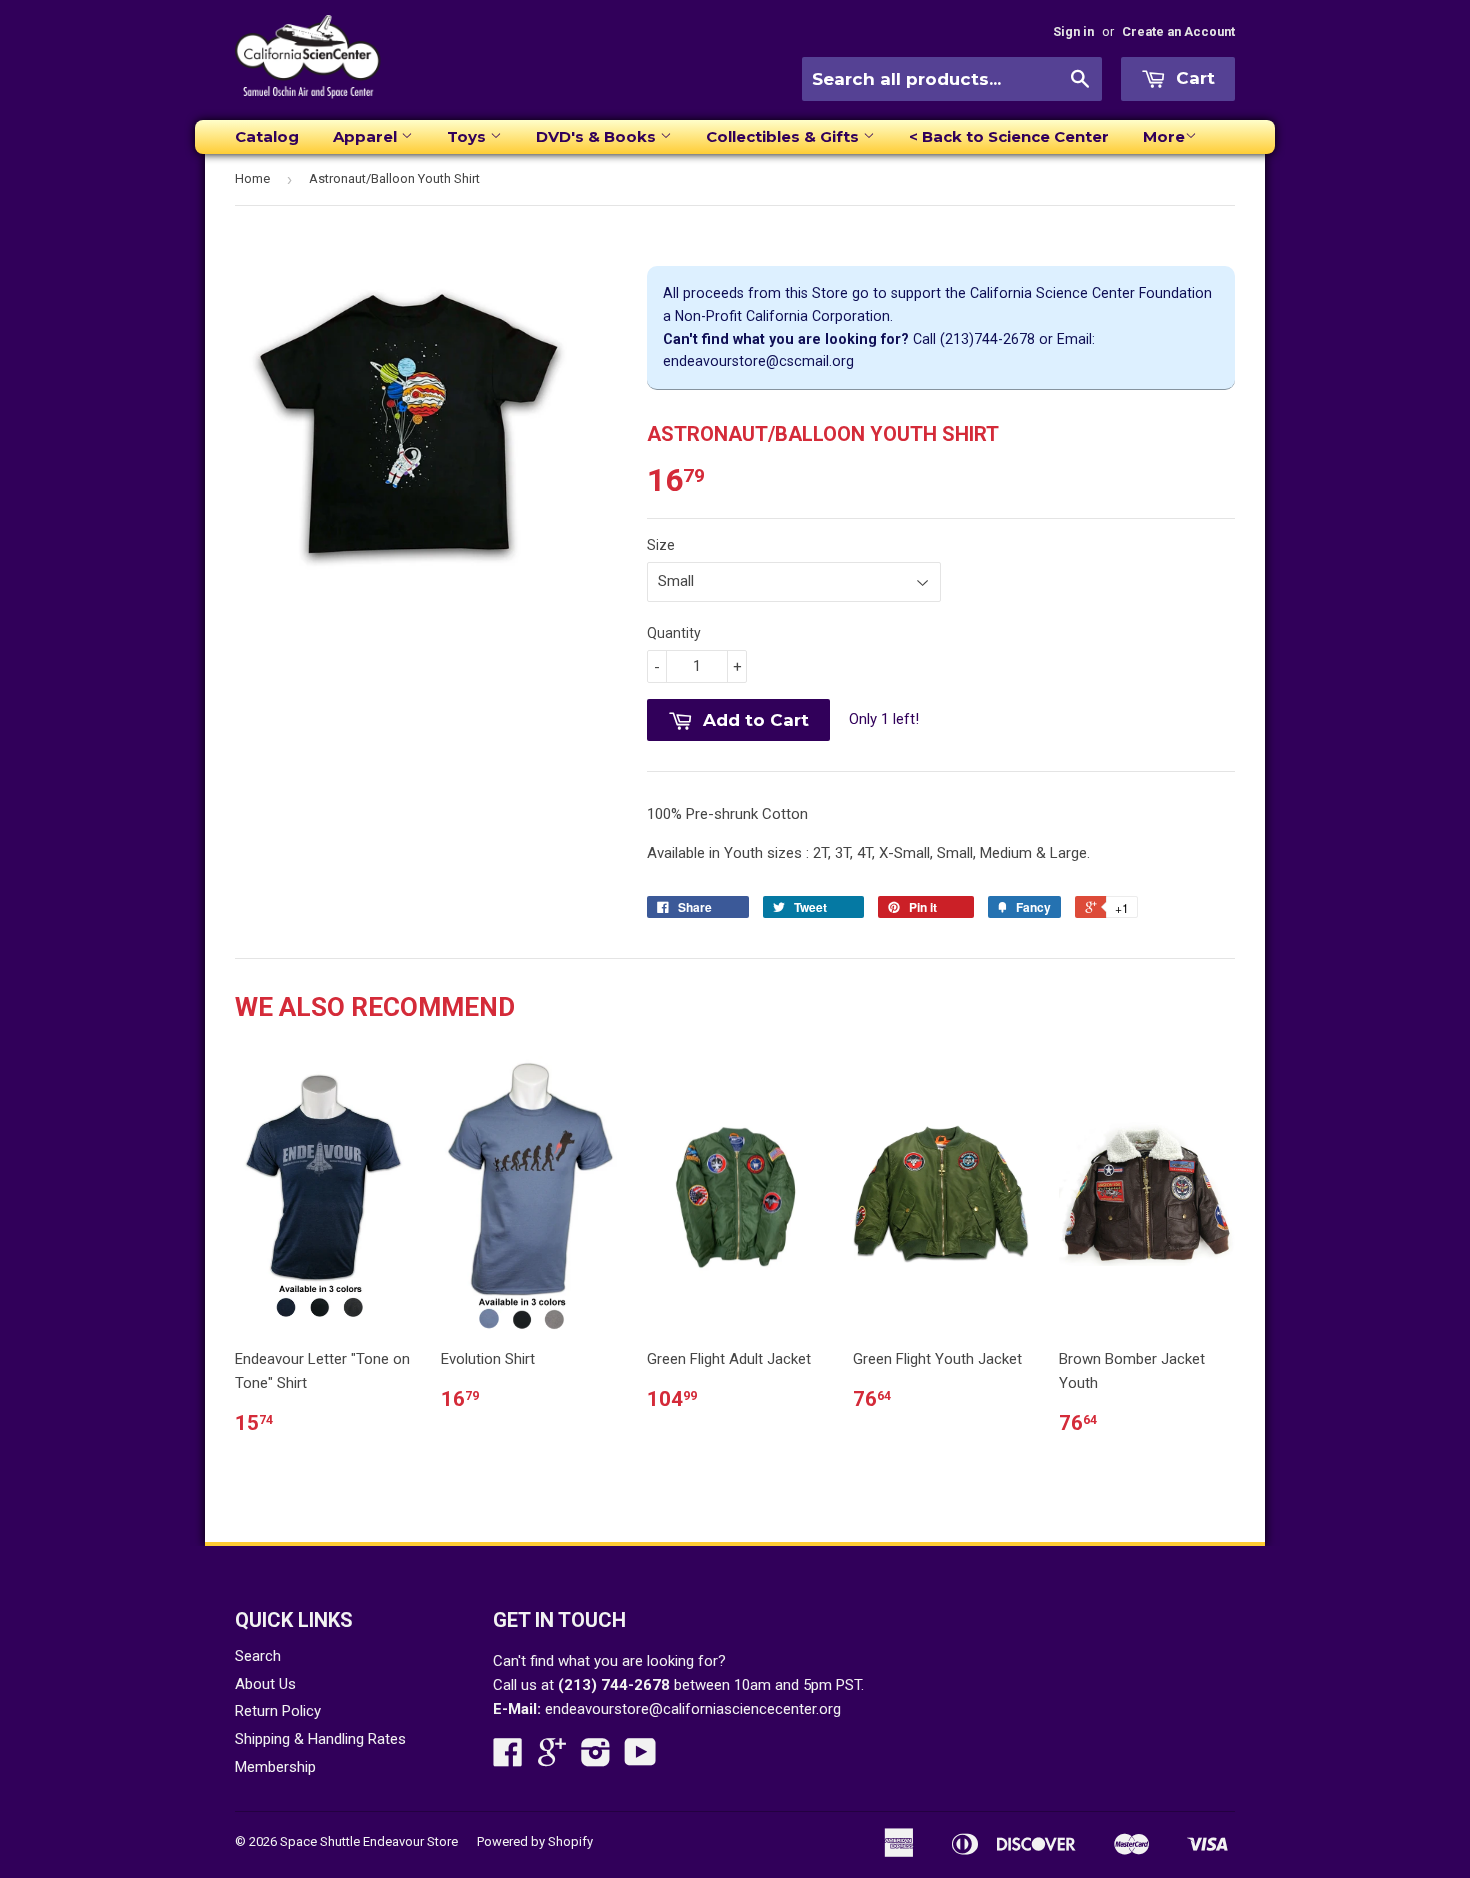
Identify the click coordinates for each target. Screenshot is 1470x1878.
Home (252, 178)
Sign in (1073, 31)
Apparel (367, 136)
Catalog (267, 136)
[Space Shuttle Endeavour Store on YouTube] (640, 1759)
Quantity (674, 633)
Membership (275, 1767)
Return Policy (278, 1711)
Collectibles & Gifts (784, 136)
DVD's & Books (598, 136)
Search (258, 1656)
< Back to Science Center (1009, 136)
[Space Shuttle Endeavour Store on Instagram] (596, 1759)
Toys (468, 136)
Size (661, 545)
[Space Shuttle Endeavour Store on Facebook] (508, 1759)
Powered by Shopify (535, 1841)
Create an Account (1178, 31)
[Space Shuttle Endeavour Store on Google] (552, 1759)
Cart (1193, 78)
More (1164, 136)
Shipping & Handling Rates (320, 1739)
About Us (265, 1684)
